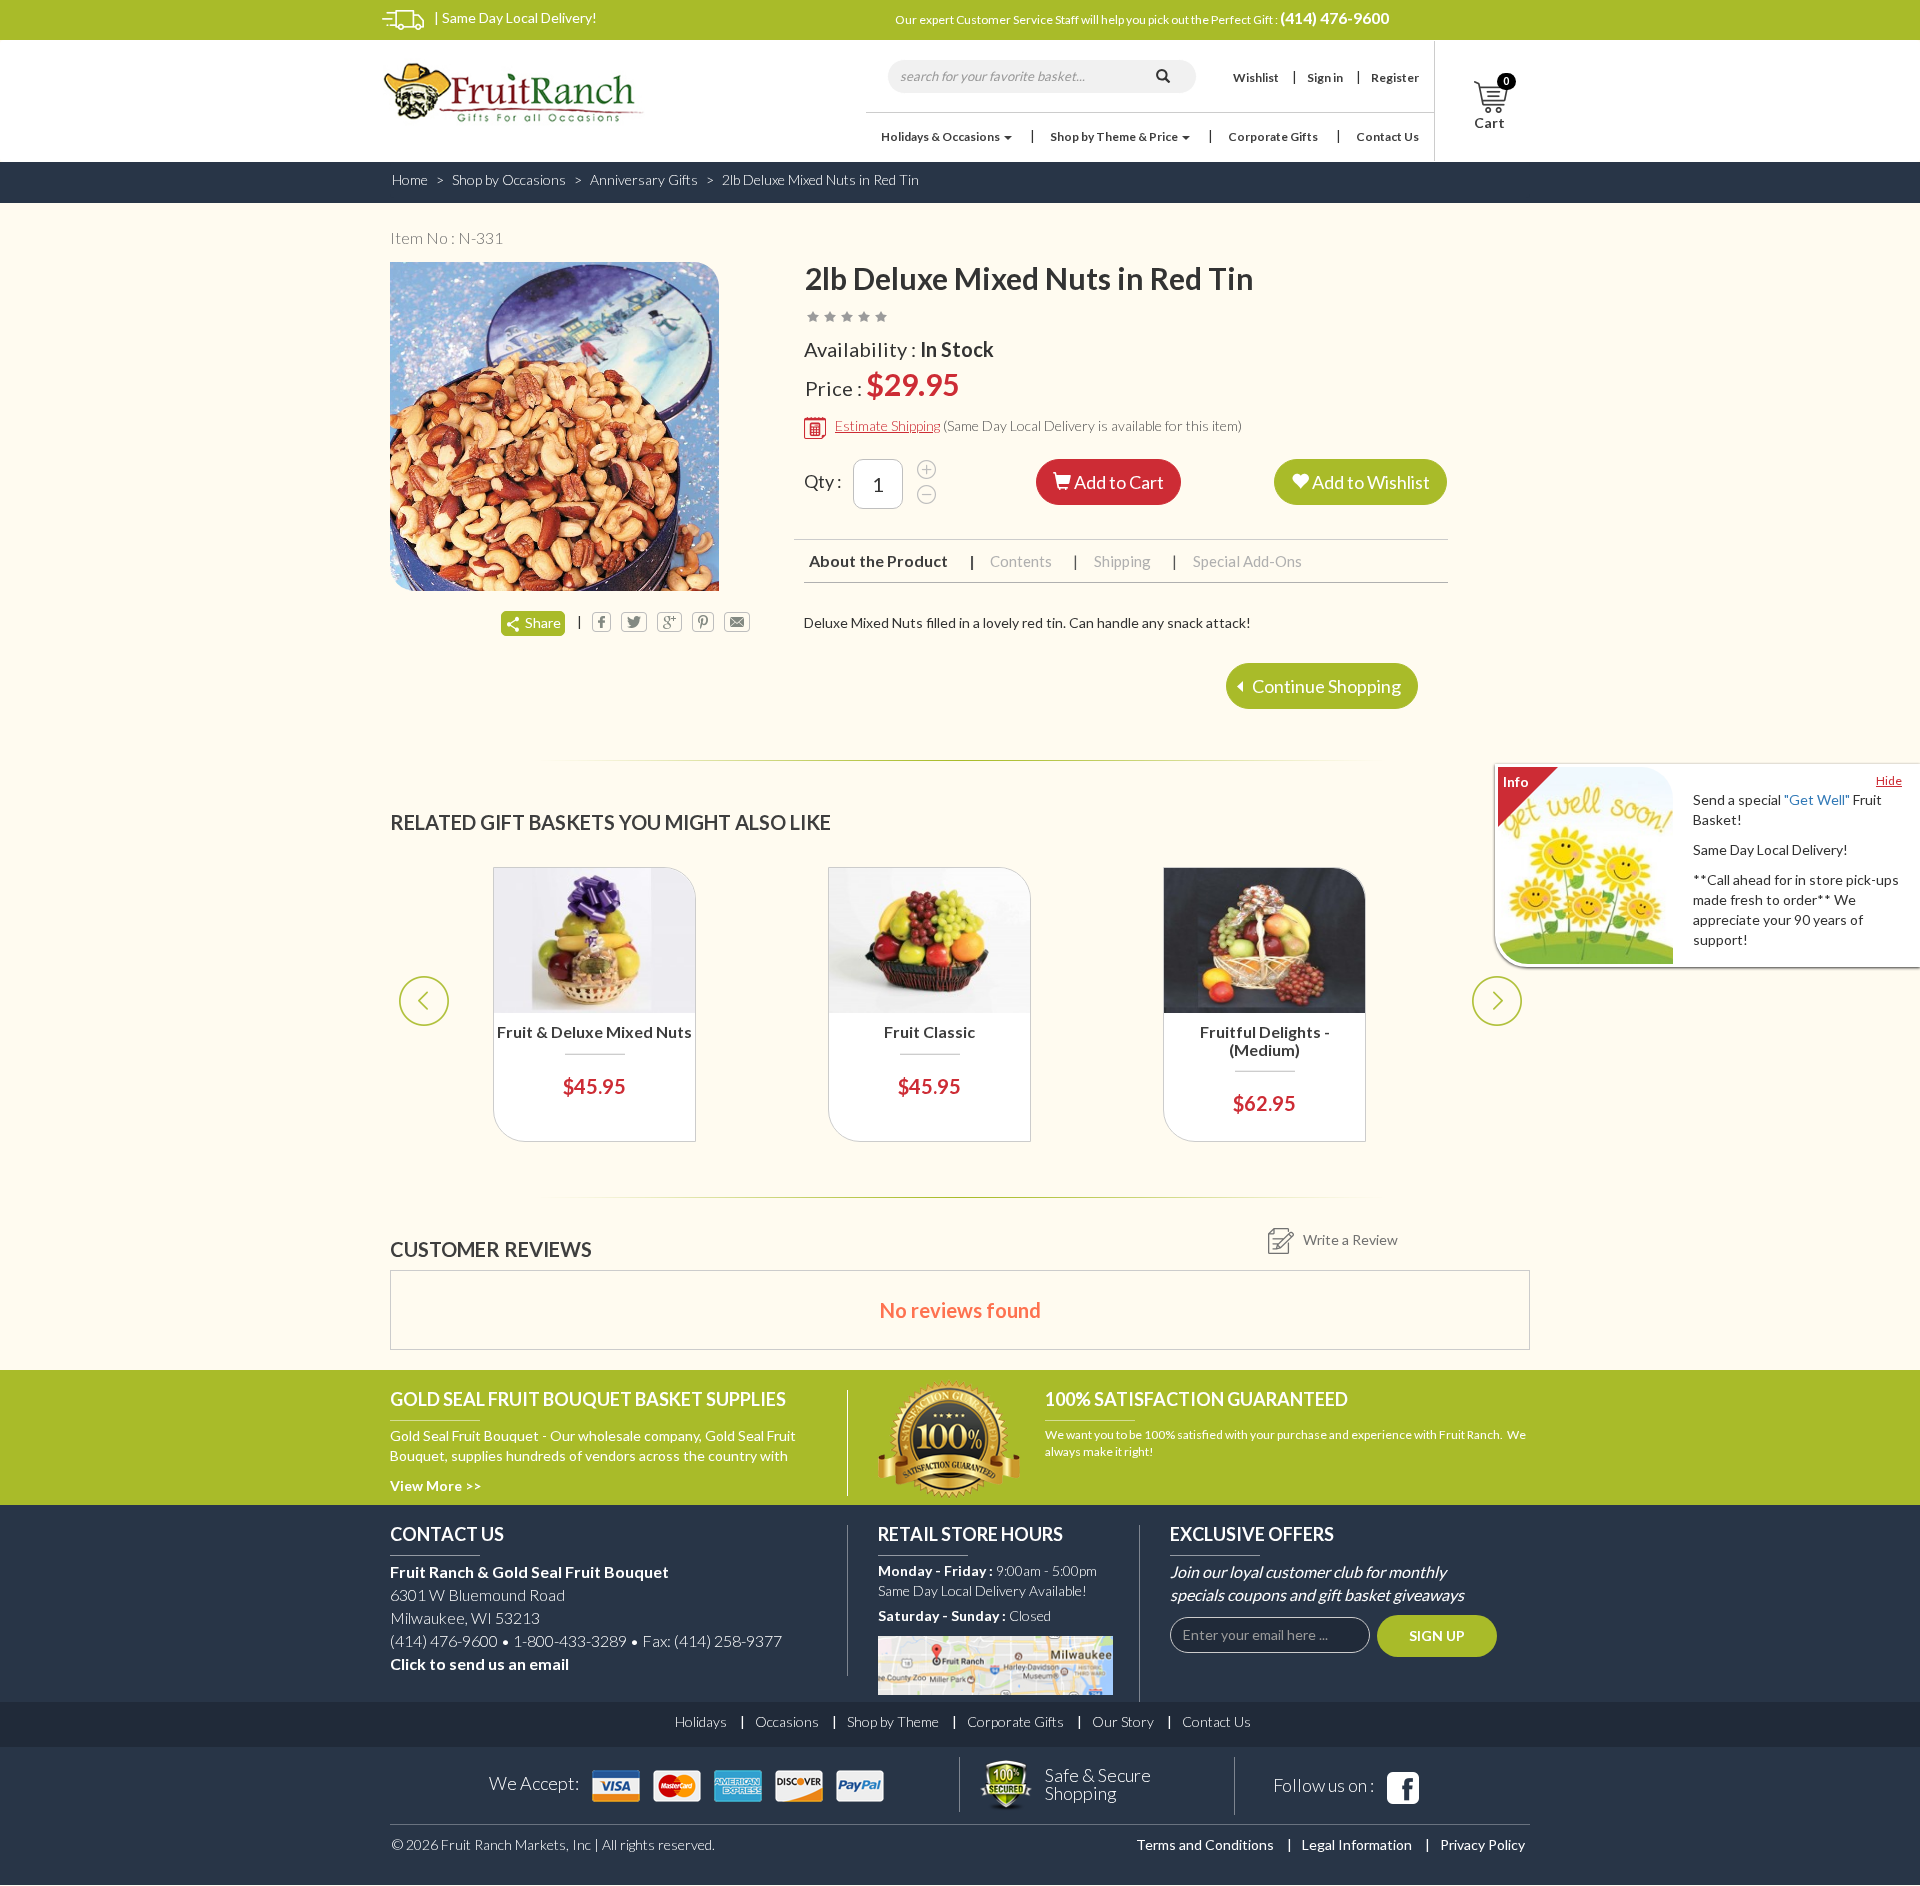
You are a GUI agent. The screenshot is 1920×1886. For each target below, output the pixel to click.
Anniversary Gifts (644, 179)
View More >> (435, 1485)
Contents (1033, 561)
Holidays (701, 1721)
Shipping (1134, 561)
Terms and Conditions (1205, 1844)
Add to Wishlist (1369, 482)
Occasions (787, 1721)
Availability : (899, 349)
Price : (882, 384)
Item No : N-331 (446, 237)
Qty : (823, 481)
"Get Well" (1817, 799)
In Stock (957, 349)
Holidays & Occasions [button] (941, 136)
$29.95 (912, 384)
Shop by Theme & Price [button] (1115, 136)
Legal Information (1357, 1844)
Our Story (1123, 1721)
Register (1395, 77)
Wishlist (1256, 77)
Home (410, 179)
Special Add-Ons (1247, 561)
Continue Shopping (1325, 686)
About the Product (890, 560)
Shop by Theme (893, 1721)
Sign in (1325, 77)
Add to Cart (1117, 482)
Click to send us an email (479, 1663)
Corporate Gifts (1273, 136)
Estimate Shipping (887, 425)
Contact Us (1387, 136)
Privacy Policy (1482, 1844)
